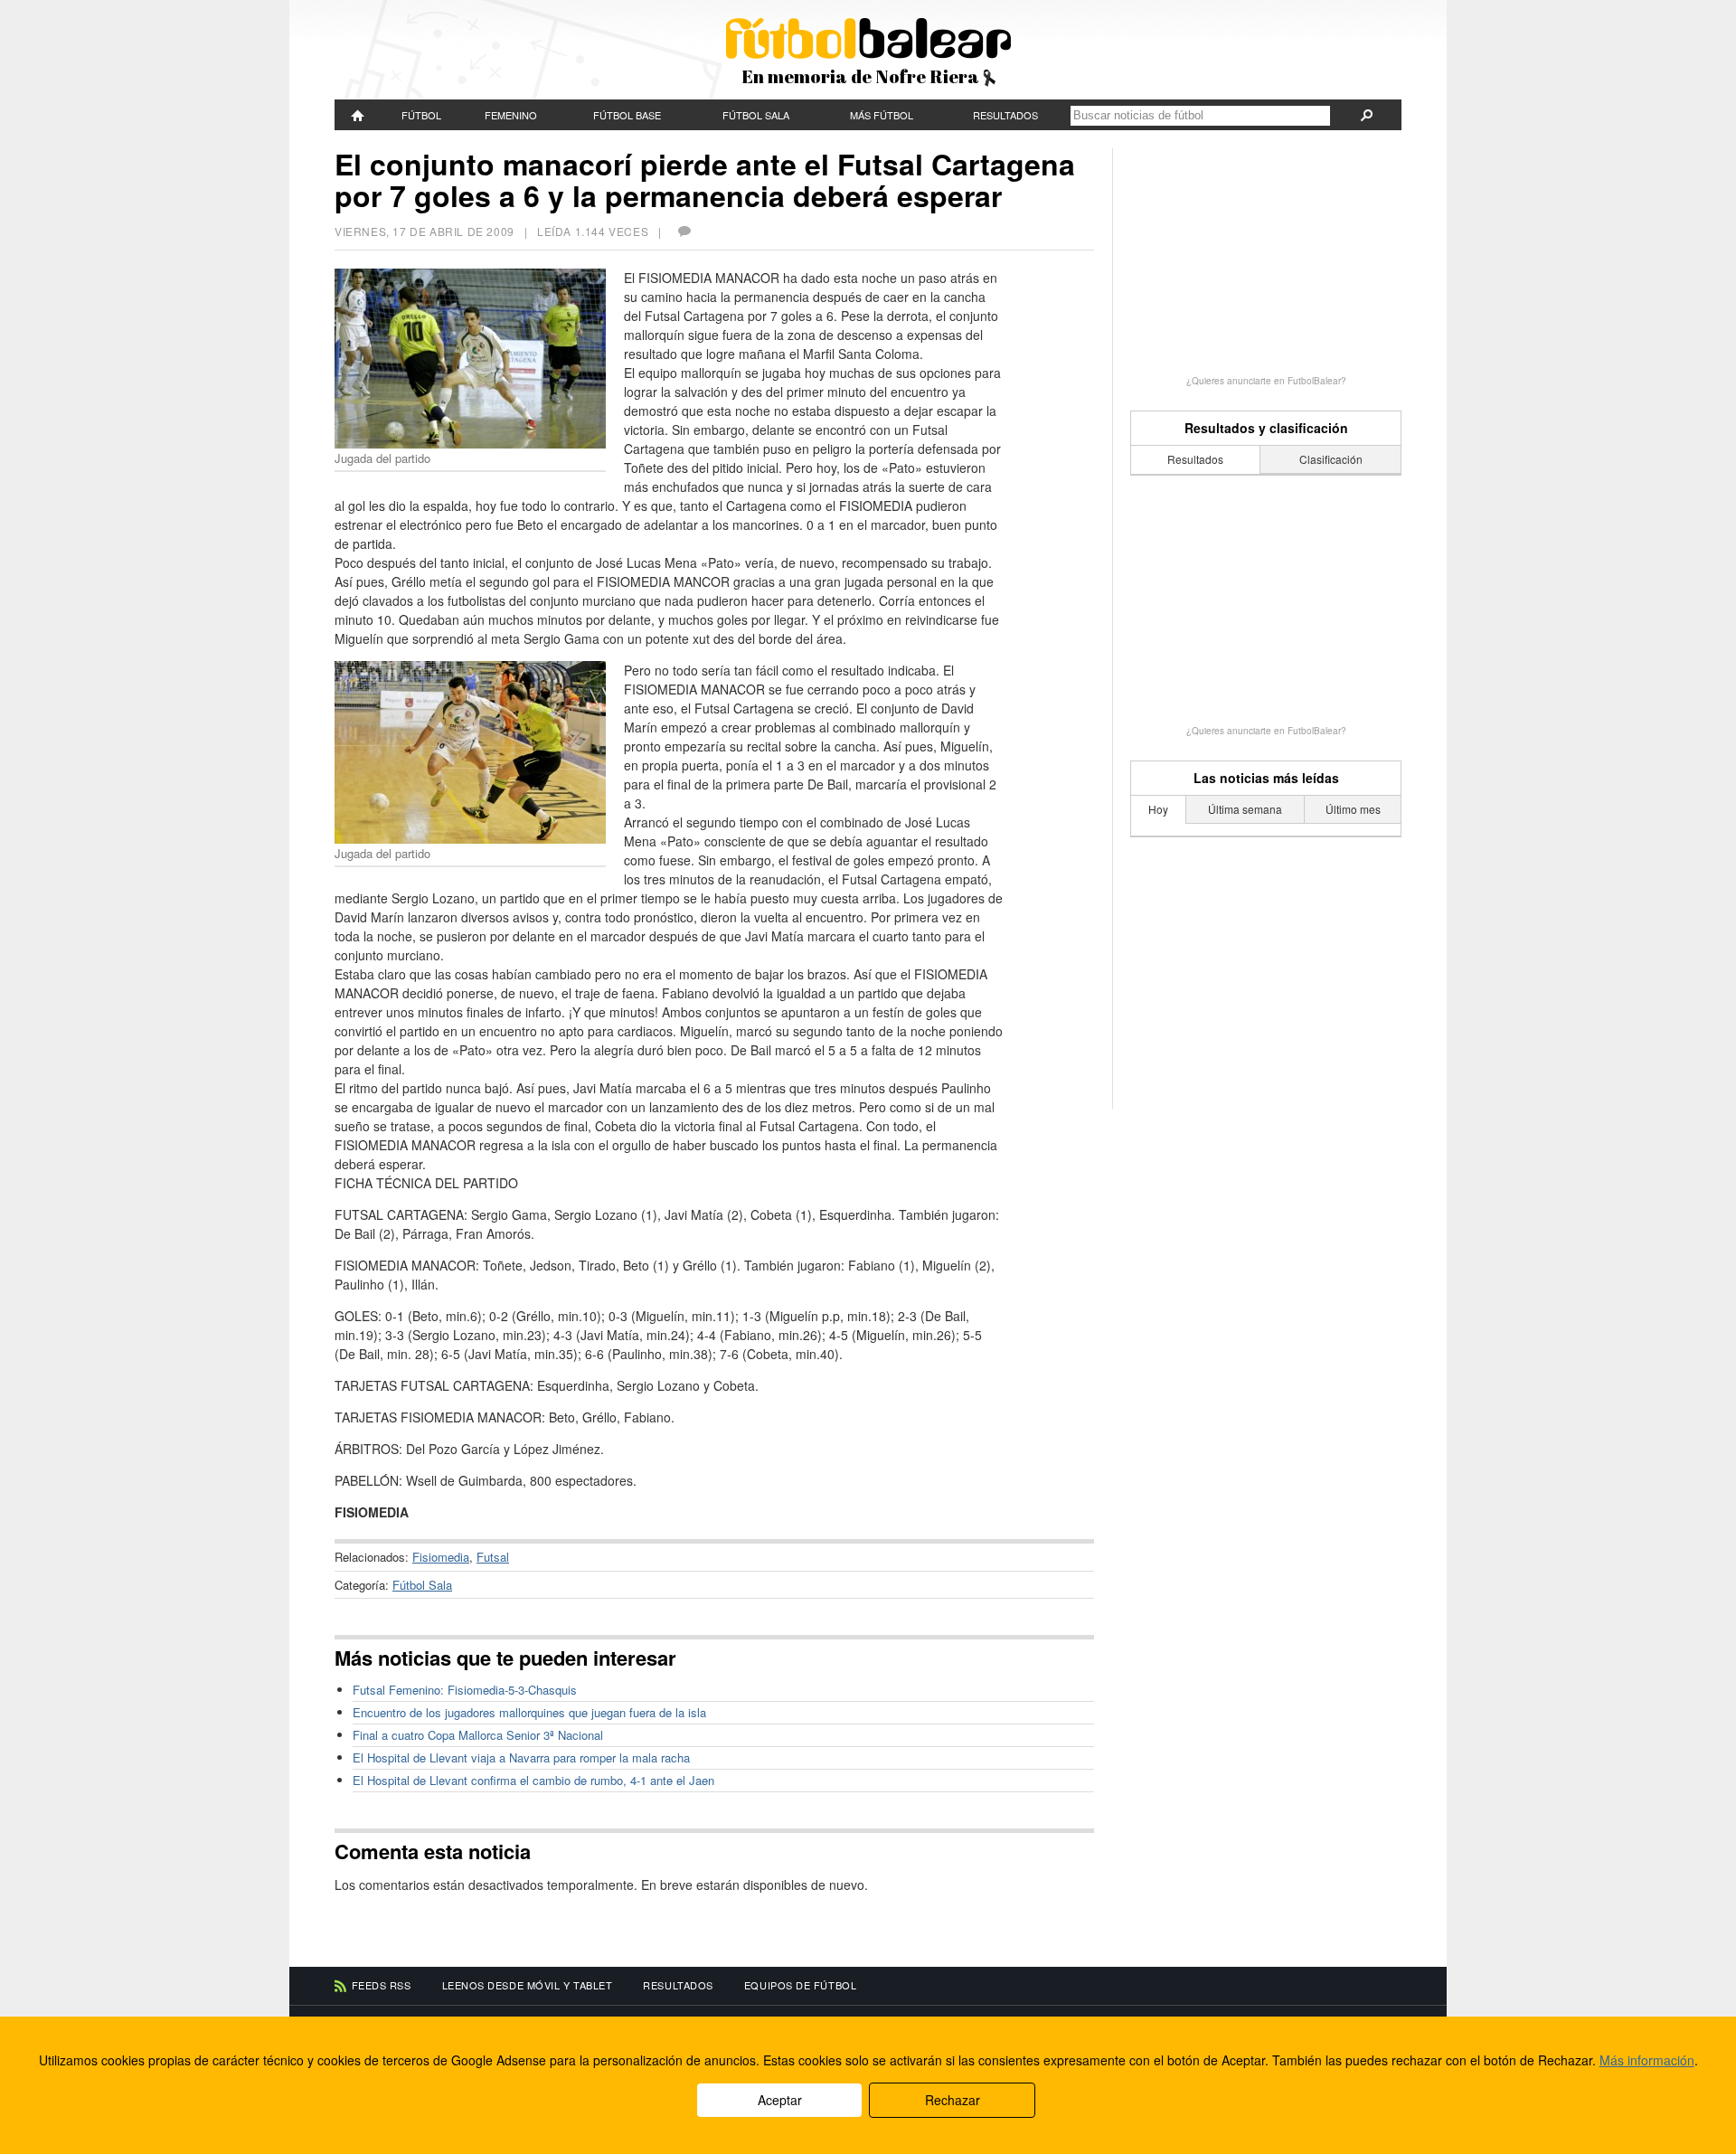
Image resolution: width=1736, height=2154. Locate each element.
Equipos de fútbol (800, 1985)
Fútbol (421, 115)
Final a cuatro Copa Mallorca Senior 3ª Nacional (478, 1735)
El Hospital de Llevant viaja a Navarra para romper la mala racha (521, 1757)
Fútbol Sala (756, 115)
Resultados (1005, 115)
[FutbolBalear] (358, 115)
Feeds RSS (382, 1985)
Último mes (1353, 809)
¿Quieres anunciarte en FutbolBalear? (1266, 381)
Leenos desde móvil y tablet (528, 1985)
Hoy (1158, 809)
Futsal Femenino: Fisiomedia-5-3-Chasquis (465, 1690)
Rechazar (953, 2100)
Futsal (493, 1557)
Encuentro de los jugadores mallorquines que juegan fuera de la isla (529, 1712)
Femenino (511, 115)
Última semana (1245, 809)
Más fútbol (882, 115)
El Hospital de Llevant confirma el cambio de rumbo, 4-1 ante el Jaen (533, 1780)
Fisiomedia (441, 1557)
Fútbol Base (627, 115)
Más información (1647, 2060)
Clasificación (1331, 459)
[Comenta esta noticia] (684, 231)
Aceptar (780, 2100)
